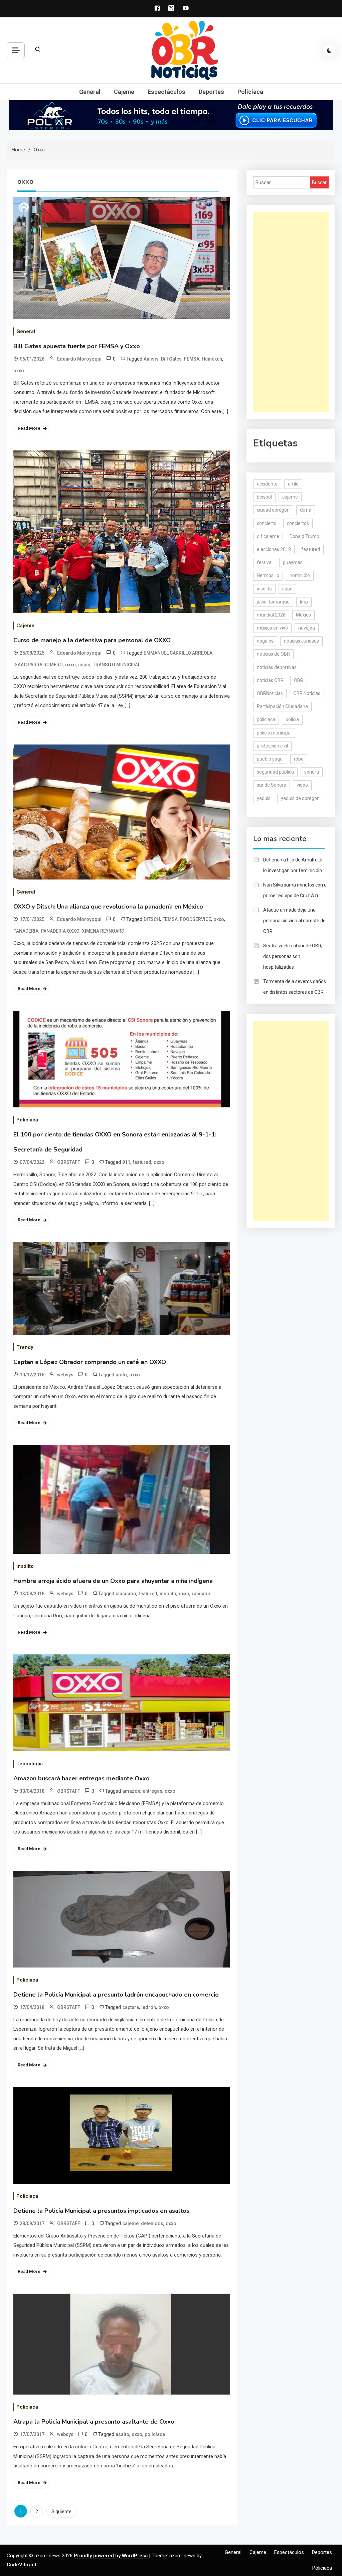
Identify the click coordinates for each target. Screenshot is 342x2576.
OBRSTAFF (69, 1162)
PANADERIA (26, 931)
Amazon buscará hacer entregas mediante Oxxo (81, 1778)
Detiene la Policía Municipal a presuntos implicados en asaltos (101, 2211)
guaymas (293, 562)
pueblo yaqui (270, 759)
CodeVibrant (22, 2565)
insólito (168, 1594)
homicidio (300, 575)
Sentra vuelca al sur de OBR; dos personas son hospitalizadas (293, 956)
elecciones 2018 (274, 549)
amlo (121, 1375)
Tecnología (30, 1764)
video (302, 785)
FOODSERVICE (196, 919)
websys (65, 1375)
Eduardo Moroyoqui (79, 359)
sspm (84, 665)
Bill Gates (171, 359)
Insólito (25, 1566)
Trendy (25, 1347)
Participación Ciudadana (282, 706)
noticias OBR (270, 680)
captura (131, 2007)
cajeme (130, 2223)
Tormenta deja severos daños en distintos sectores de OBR (295, 987)
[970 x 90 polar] (171, 115)
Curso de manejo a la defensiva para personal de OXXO (92, 640)
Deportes (211, 92)
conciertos (298, 523)
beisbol (264, 497)
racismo (201, 1594)
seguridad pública (275, 772)
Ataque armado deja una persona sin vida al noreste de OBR (294, 921)
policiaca (155, 2434)
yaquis (264, 798)
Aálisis (151, 359)
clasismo (126, 1594)
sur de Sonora (272, 785)
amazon (131, 1791)
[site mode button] (329, 50)
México (303, 615)
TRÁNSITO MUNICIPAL (117, 665)
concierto (267, 523)
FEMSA (192, 359)
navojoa (307, 628)
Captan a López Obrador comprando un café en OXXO (90, 1362)
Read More (29, 428)
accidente (267, 484)
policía (292, 719)
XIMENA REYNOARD (103, 931)
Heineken (212, 359)
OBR (299, 680)
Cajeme (124, 92)
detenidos (152, 2223)
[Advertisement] (291, 312)
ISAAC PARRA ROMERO (38, 665)
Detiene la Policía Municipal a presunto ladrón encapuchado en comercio (116, 1995)
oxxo (19, 371)
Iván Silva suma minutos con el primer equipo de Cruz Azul (295, 890)
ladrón (149, 2007)
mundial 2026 (271, 615)
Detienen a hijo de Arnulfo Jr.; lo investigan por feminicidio (294, 865)
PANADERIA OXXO (60, 931)
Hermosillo (268, 575)
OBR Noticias (307, 693)
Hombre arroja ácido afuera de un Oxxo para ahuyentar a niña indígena (113, 1581)
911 (126, 1162)
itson (287, 589)
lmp (304, 602)
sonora (312, 772)
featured (142, 1162)
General (90, 92)
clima (306, 510)
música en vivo (272, 628)
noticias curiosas (301, 641)
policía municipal (274, 733)
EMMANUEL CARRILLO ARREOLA (178, 653)
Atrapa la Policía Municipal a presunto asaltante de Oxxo (94, 2422)
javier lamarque (273, 602)
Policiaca (250, 92)
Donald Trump (304, 536)
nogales (265, 641)
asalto (122, 2434)
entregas (152, 1791)
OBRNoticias (270, 693)
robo (299, 759)
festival (265, 562)
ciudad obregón (273, 510)
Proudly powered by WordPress (111, 2556)
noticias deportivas (277, 667)
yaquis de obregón (300, 798)
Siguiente (61, 2512)
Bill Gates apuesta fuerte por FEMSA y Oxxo (77, 346)
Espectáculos (166, 92)
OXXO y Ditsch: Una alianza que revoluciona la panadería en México (108, 907)
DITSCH (152, 919)
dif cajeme (268, 536)
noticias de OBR (273, 654)
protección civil (272, 746)
